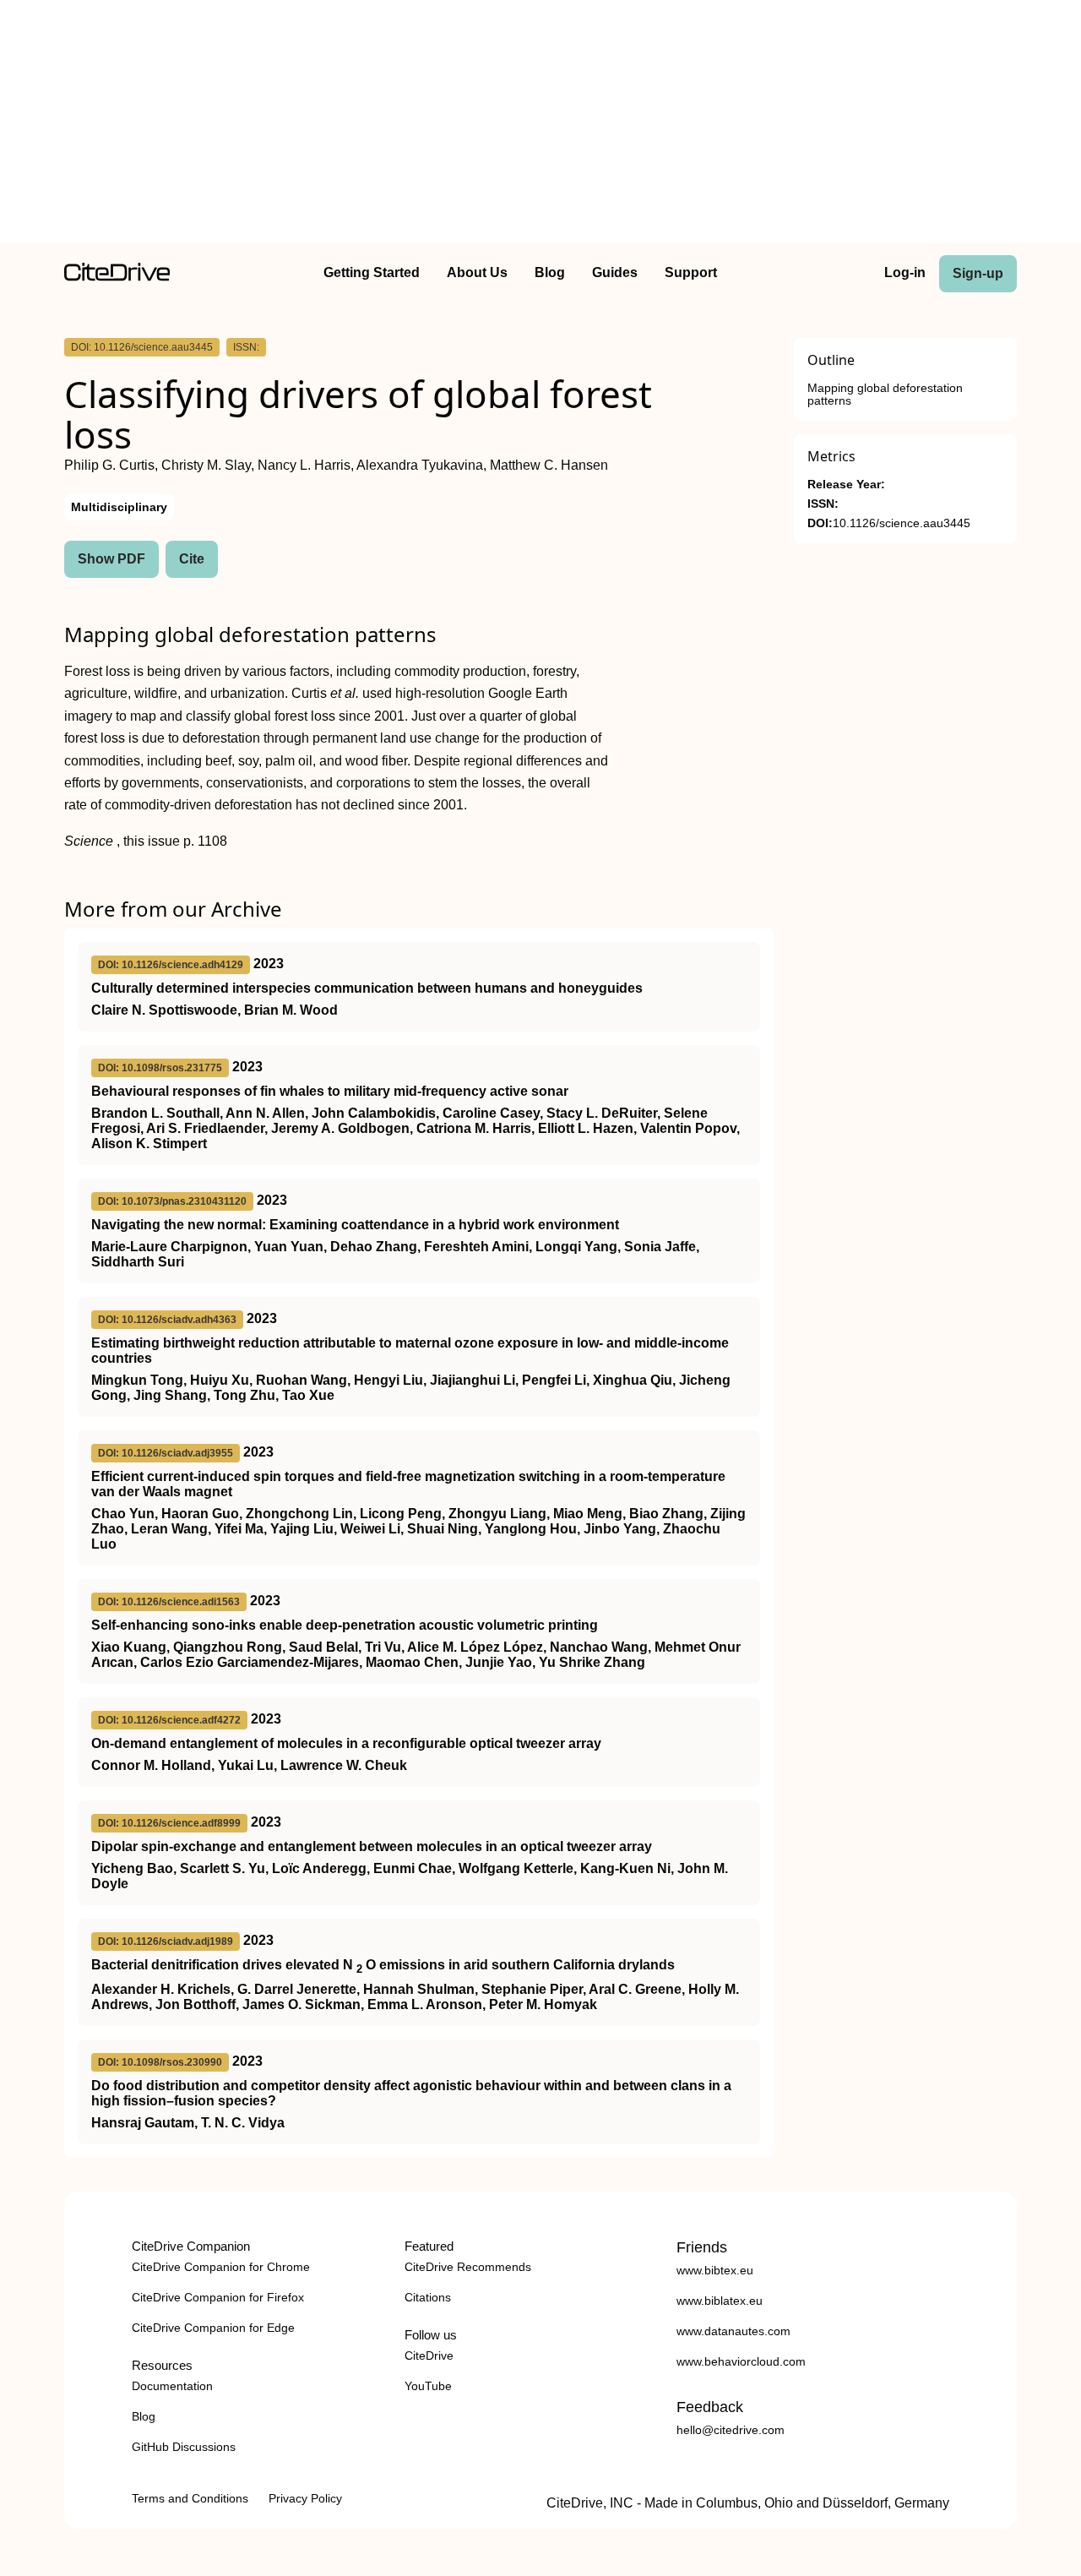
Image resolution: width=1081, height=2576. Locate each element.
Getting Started (372, 272)
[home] (117, 277)
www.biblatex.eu (720, 2301)
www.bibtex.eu (715, 2270)
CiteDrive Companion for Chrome (221, 2267)
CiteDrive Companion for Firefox (218, 2297)
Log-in (905, 272)
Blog (550, 272)
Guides (615, 272)
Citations (428, 2297)
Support (691, 272)
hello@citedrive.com (731, 2430)
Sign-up (978, 273)
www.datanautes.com (733, 2331)
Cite (192, 559)
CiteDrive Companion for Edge (213, 2328)
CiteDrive (429, 2355)
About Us (477, 272)
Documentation (172, 2386)
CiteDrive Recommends (468, 2267)
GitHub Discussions (184, 2447)
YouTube (428, 2386)
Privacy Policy (305, 2498)
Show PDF (111, 559)
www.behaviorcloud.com (741, 2361)
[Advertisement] (540, 125)
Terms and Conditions (190, 2498)
